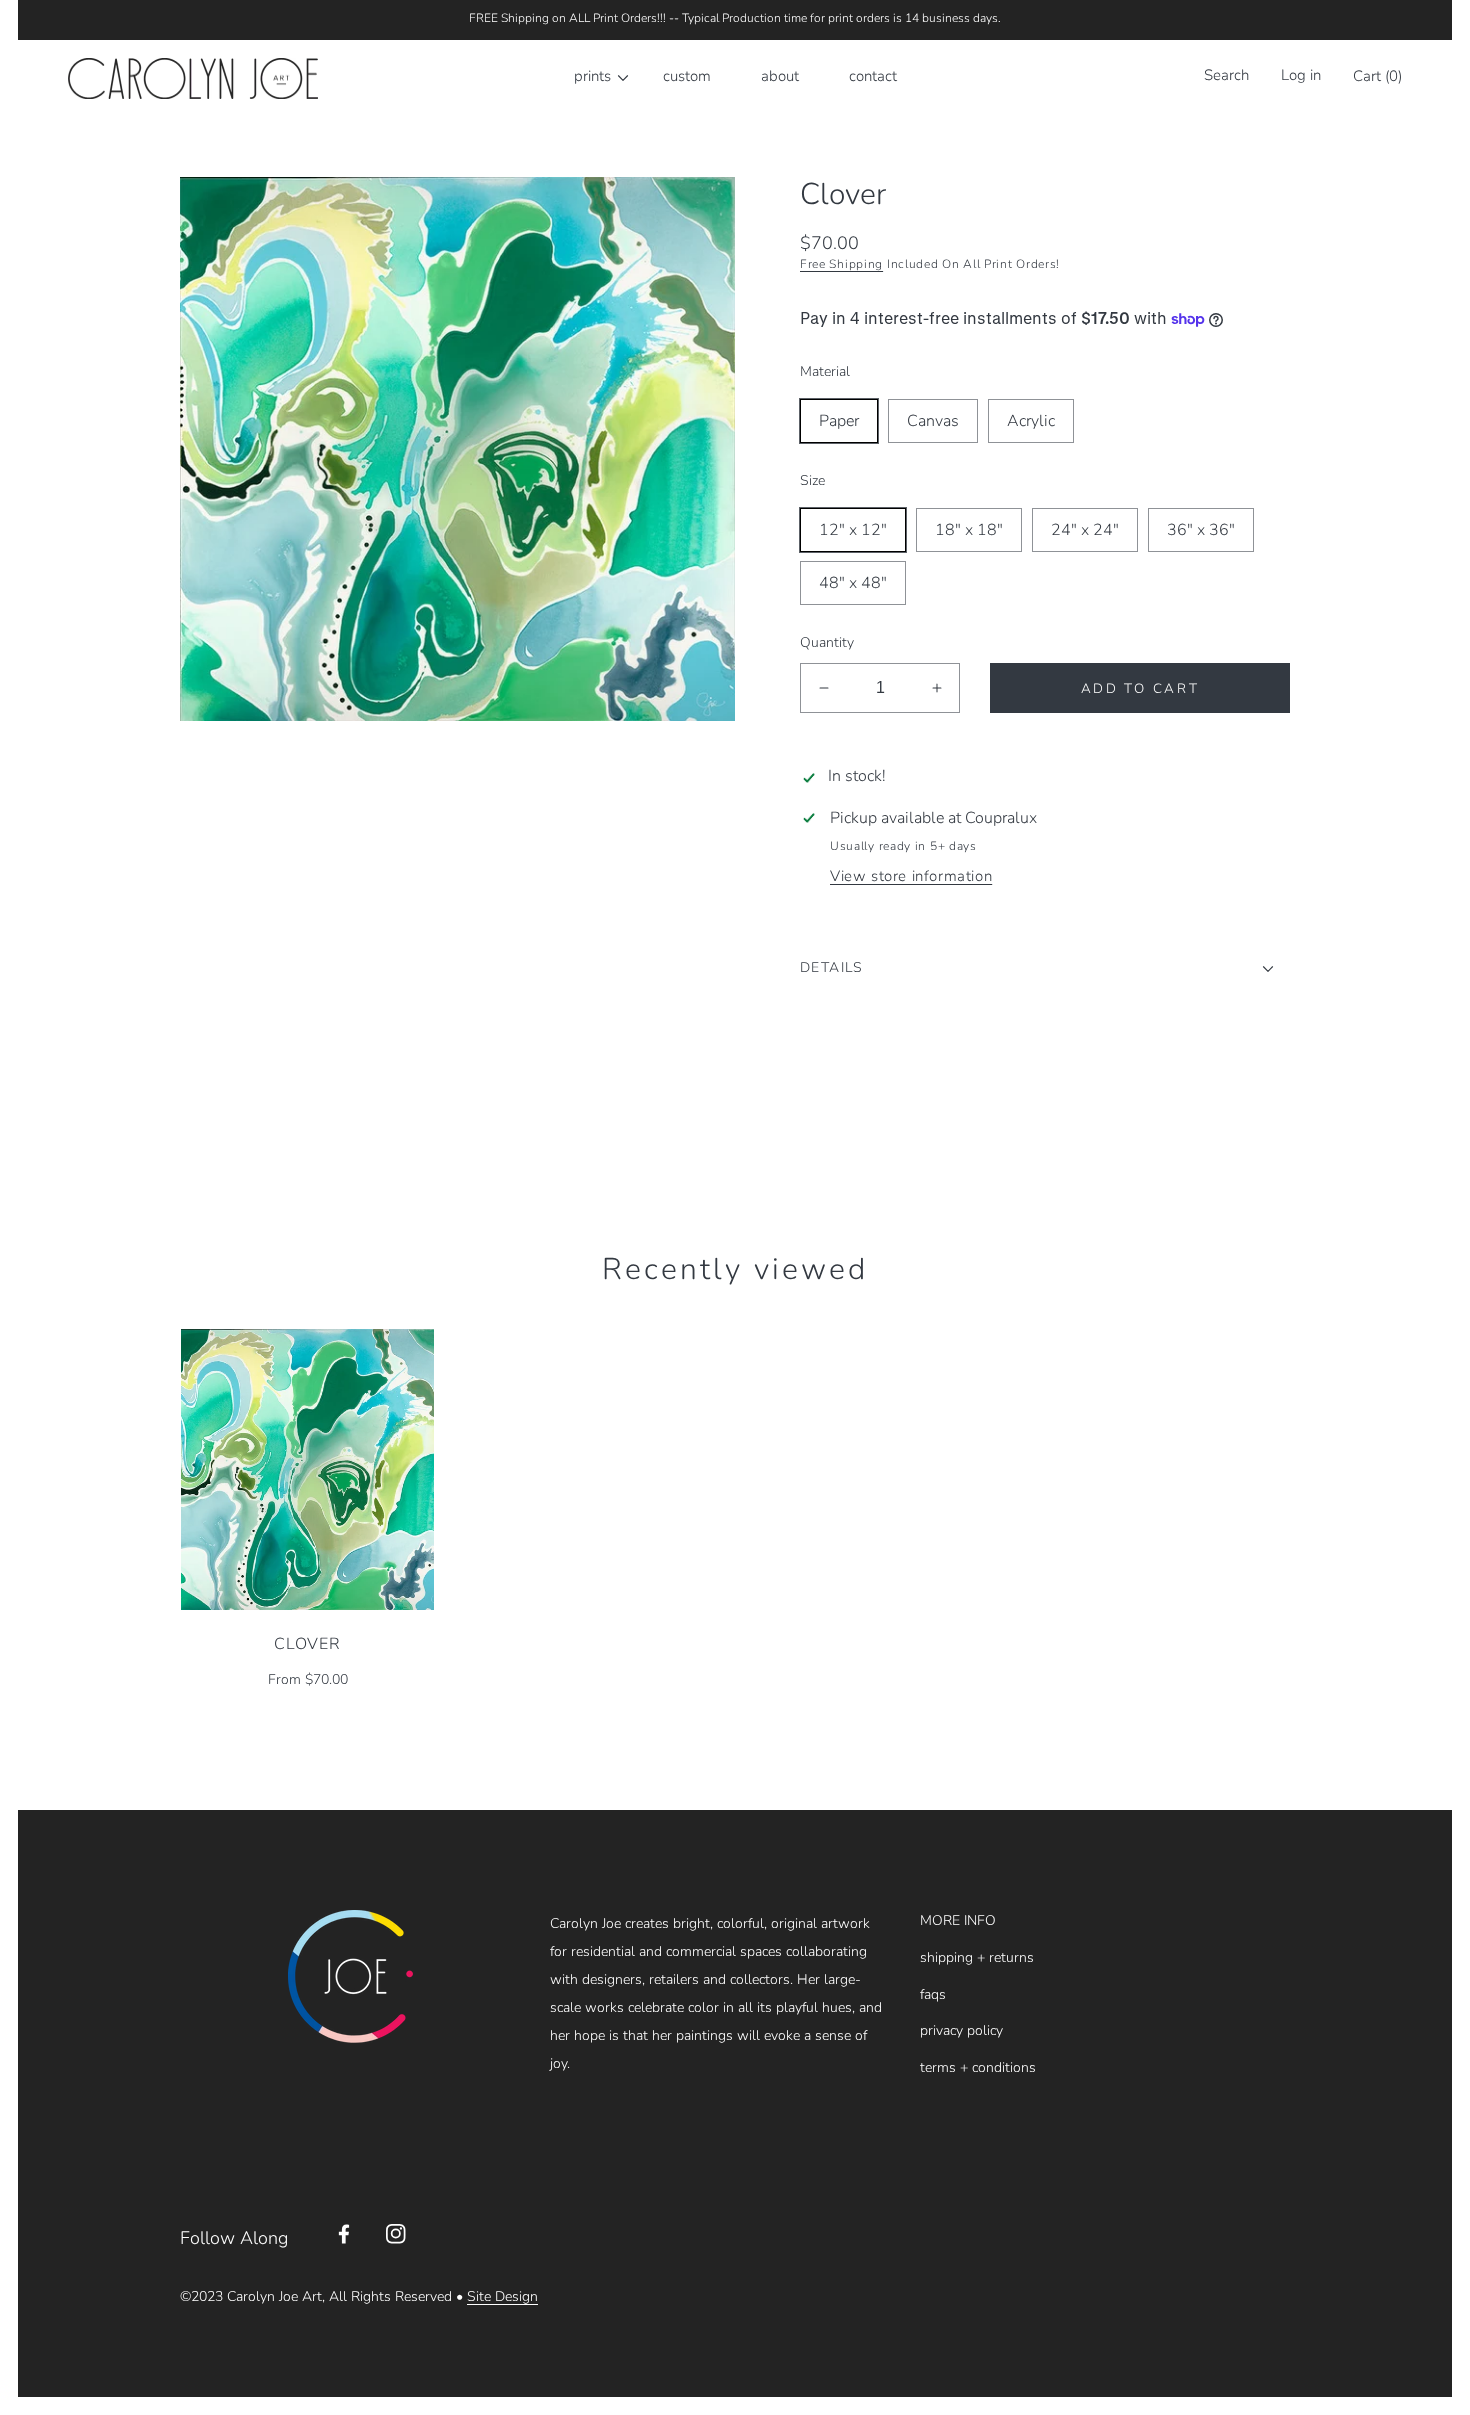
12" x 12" (853, 530)
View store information (911, 876)
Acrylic (1031, 421)
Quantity (827, 642)
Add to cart (1140, 688)
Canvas (933, 421)
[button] (1221, 78)
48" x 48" (853, 583)
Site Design (502, 2296)
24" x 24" (1085, 530)
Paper (839, 421)
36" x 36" (1201, 530)
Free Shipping (841, 264)
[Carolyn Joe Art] (193, 79)
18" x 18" (969, 530)
